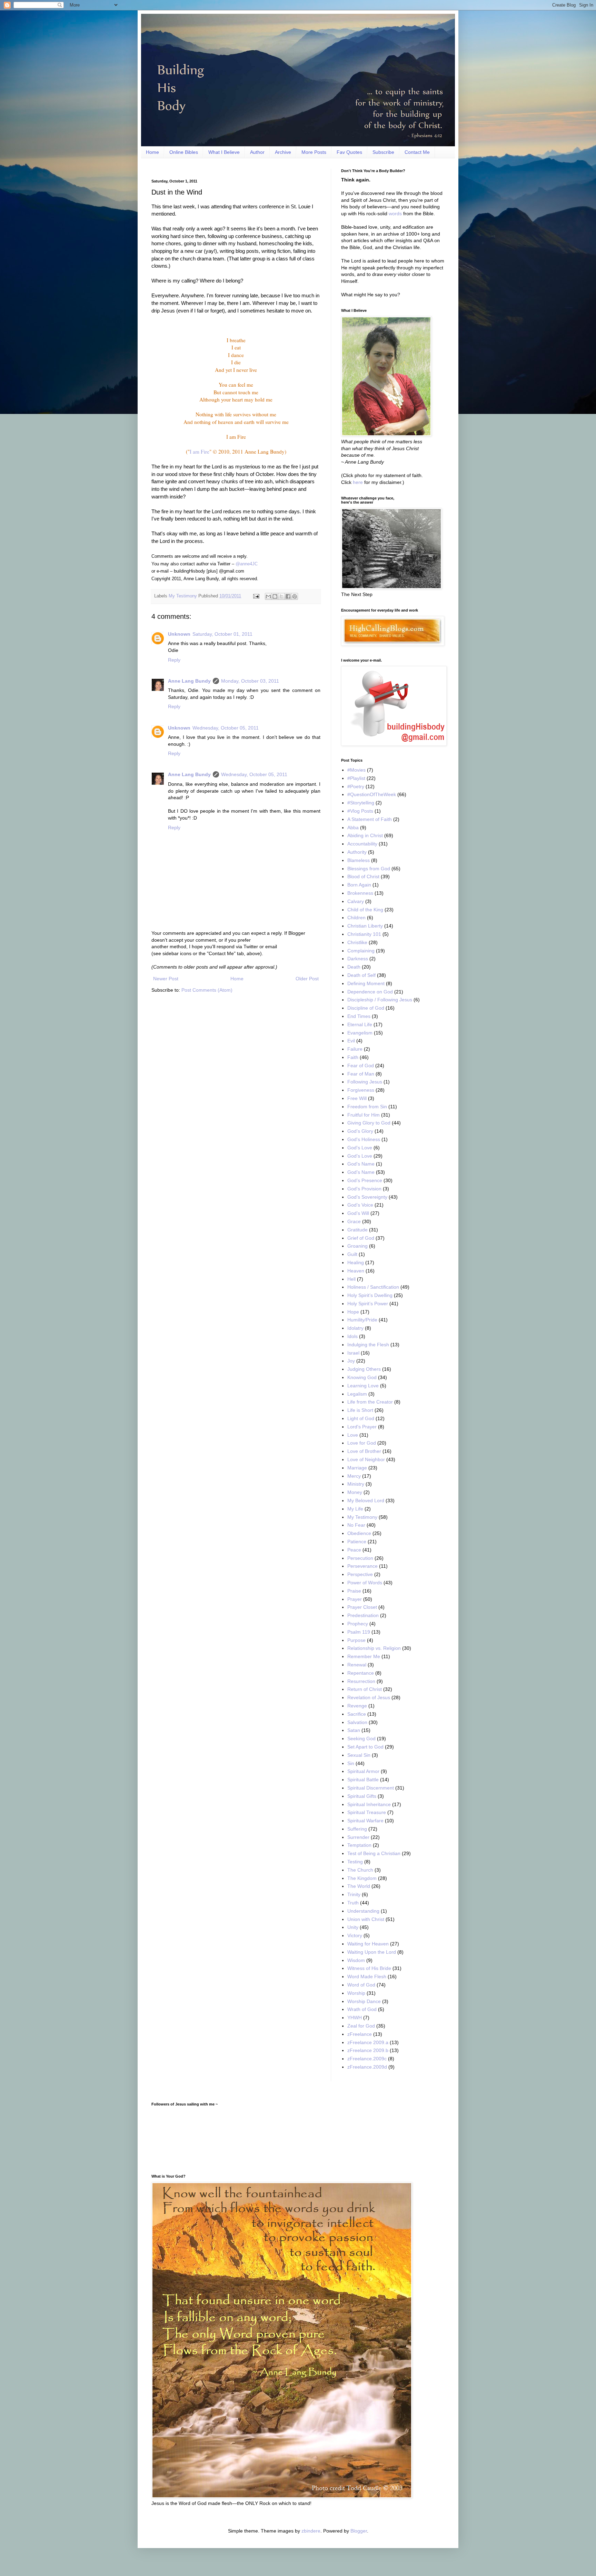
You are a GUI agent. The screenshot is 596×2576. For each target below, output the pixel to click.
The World (359, 1886)
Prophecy (358, 1624)
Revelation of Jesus (369, 1697)
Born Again (359, 885)
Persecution (360, 1558)
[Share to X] (281, 596)
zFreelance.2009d (367, 2067)
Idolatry (355, 1328)
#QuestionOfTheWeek (372, 794)
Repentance (361, 1673)
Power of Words (365, 1583)
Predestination (363, 1615)
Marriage (357, 1468)
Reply (174, 660)
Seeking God (361, 1738)
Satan (354, 1730)
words (395, 214)
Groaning (357, 1246)
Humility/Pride (362, 1320)
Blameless (359, 860)
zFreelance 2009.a (368, 2042)
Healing (356, 1262)
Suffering (357, 1829)
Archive (283, 152)
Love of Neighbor (366, 1459)
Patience (357, 1542)
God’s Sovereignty (367, 1197)
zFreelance (360, 2034)
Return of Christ (365, 1689)
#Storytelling (361, 803)
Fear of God (361, 1066)
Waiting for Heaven (368, 1944)
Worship (356, 1993)
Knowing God (362, 1377)
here (358, 482)
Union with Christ (366, 1919)
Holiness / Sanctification (373, 1287)
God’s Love (360, 1156)
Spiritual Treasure (367, 1812)
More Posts (314, 152)
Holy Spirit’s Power (368, 1304)
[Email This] (268, 596)
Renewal (357, 1665)
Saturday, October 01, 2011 (222, 634)
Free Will (357, 1098)
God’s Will (358, 1213)
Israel (353, 1353)
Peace (354, 1550)
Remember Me (364, 1656)
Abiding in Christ (365, 835)
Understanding (363, 1911)
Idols (352, 1336)
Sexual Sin (359, 1755)
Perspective (360, 1574)
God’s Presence (365, 1180)
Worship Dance (364, 2001)
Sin (351, 1763)
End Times (359, 1016)
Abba (353, 828)
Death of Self (361, 975)
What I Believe (224, 152)
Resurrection (361, 1681)
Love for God (362, 1443)
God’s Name (361, 1172)
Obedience (359, 1533)
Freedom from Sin (367, 1107)
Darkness (358, 959)
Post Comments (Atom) (207, 990)
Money (355, 1492)
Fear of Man (361, 1074)
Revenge (357, 1706)
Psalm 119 (359, 1632)
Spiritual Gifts (362, 1796)
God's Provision (364, 1189)
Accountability (362, 844)
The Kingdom (362, 1878)
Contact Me (417, 152)
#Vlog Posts (360, 811)
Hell (351, 1279)
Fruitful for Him (364, 1115)
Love (353, 1435)
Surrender (358, 1837)
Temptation (359, 1845)
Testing (355, 1862)
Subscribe (383, 152)
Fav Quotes (349, 152)
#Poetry (356, 786)
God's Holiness (364, 1139)
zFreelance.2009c (367, 2059)
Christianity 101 (364, 934)
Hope (353, 1312)
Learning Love (363, 1386)
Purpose (356, 1640)
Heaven (356, 1271)
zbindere (311, 2531)
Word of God (361, 1985)
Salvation (357, 1722)
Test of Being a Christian (374, 1853)
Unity (353, 1927)
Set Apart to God (365, 1747)
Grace (354, 1221)
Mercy (354, 1476)
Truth (353, 1903)
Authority (357, 852)
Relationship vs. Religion (374, 1648)
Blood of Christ (363, 876)
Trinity (354, 1894)
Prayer (355, 1599)
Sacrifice (357, 1714)
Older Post (307, 979)
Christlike (357, 942)
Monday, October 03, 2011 (250, 681)
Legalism (357, 1394)
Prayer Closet (362, 1607)
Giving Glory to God (369, 1123)
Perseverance (362, 1566)
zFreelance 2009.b (368, 2050)
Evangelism (360, 1033)
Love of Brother (364, 1451)
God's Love (360, 1148)
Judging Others (364, 1369)
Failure (355, 1049)
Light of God (361, 1418)
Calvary (356, 901)
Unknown (179, 634)
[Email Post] (256, 596)
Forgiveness (361, 1090)
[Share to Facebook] (288, 596)
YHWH (355, 2018)
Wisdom (356, 1960)
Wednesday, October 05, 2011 (226, 728)
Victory (355, 1935)
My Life (355, 1509)
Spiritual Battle (363, 1780)
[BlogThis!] (275, 596)
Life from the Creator (370, 1402)
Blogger (359, 2531)
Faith (353, 1057)
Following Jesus (365, 1082)
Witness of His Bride (369, 1968)
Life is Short (360, 1410)
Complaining (361, 951)
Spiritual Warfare (365, 1821)
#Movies (356, 770)
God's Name (361, 1164)
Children (356, 918)
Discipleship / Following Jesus (380, 1000)
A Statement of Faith (370, 819)
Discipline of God (366, 1008)
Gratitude (357, 1230)
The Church (360, 1870)
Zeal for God (361, 2026)
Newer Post (166, 979)
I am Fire (200, 452)
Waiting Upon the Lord (372, 1952)
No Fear (356, 1525)
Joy (351, 1361)
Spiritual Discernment (371, 1788)
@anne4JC (247, 564)
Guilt (352, 1254)
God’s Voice (360, 1205)
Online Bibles (184, 152)
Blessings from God (369, 869)
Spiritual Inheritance (369, 1804)
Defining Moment (366, 983)
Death (354, 967)
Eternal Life (360, 1024)
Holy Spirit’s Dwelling (370, 1295)
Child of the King (365, 910)
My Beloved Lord (366, 1500)
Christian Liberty (365, 926)
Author (257, 152)
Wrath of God (362, 2009)
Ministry (356, 1484)
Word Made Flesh (367, 1976)
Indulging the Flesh (368, 1345)
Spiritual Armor (363, 1771)
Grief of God (361, 1238)
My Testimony (183, 596)
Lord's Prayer (362, 1427)
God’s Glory (360, 1131)
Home (152, 152)
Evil (351, 1041)
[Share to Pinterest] (295, 596)
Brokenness (360, 893)
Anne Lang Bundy (189, 681)
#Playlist (356, 778)
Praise (354, 1591)
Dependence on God (370, 992)
